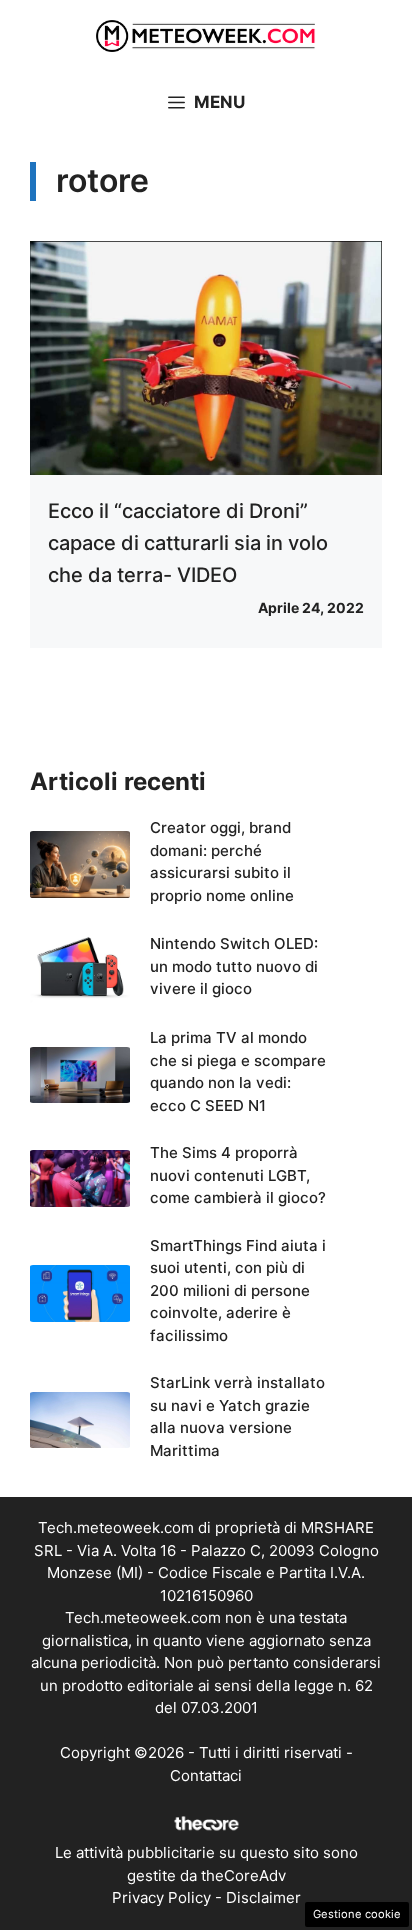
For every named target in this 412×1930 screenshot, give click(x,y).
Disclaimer (263, 1897)
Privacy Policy (161, 1897)
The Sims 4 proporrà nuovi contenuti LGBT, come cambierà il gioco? (238, 1175)
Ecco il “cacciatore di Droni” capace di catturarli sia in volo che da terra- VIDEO (188, 543)
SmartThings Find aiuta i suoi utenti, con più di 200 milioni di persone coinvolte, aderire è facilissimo (238, 1290)
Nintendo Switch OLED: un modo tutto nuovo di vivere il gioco (234, 966)
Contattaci (206, 1775)
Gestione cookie (357, 1914)
